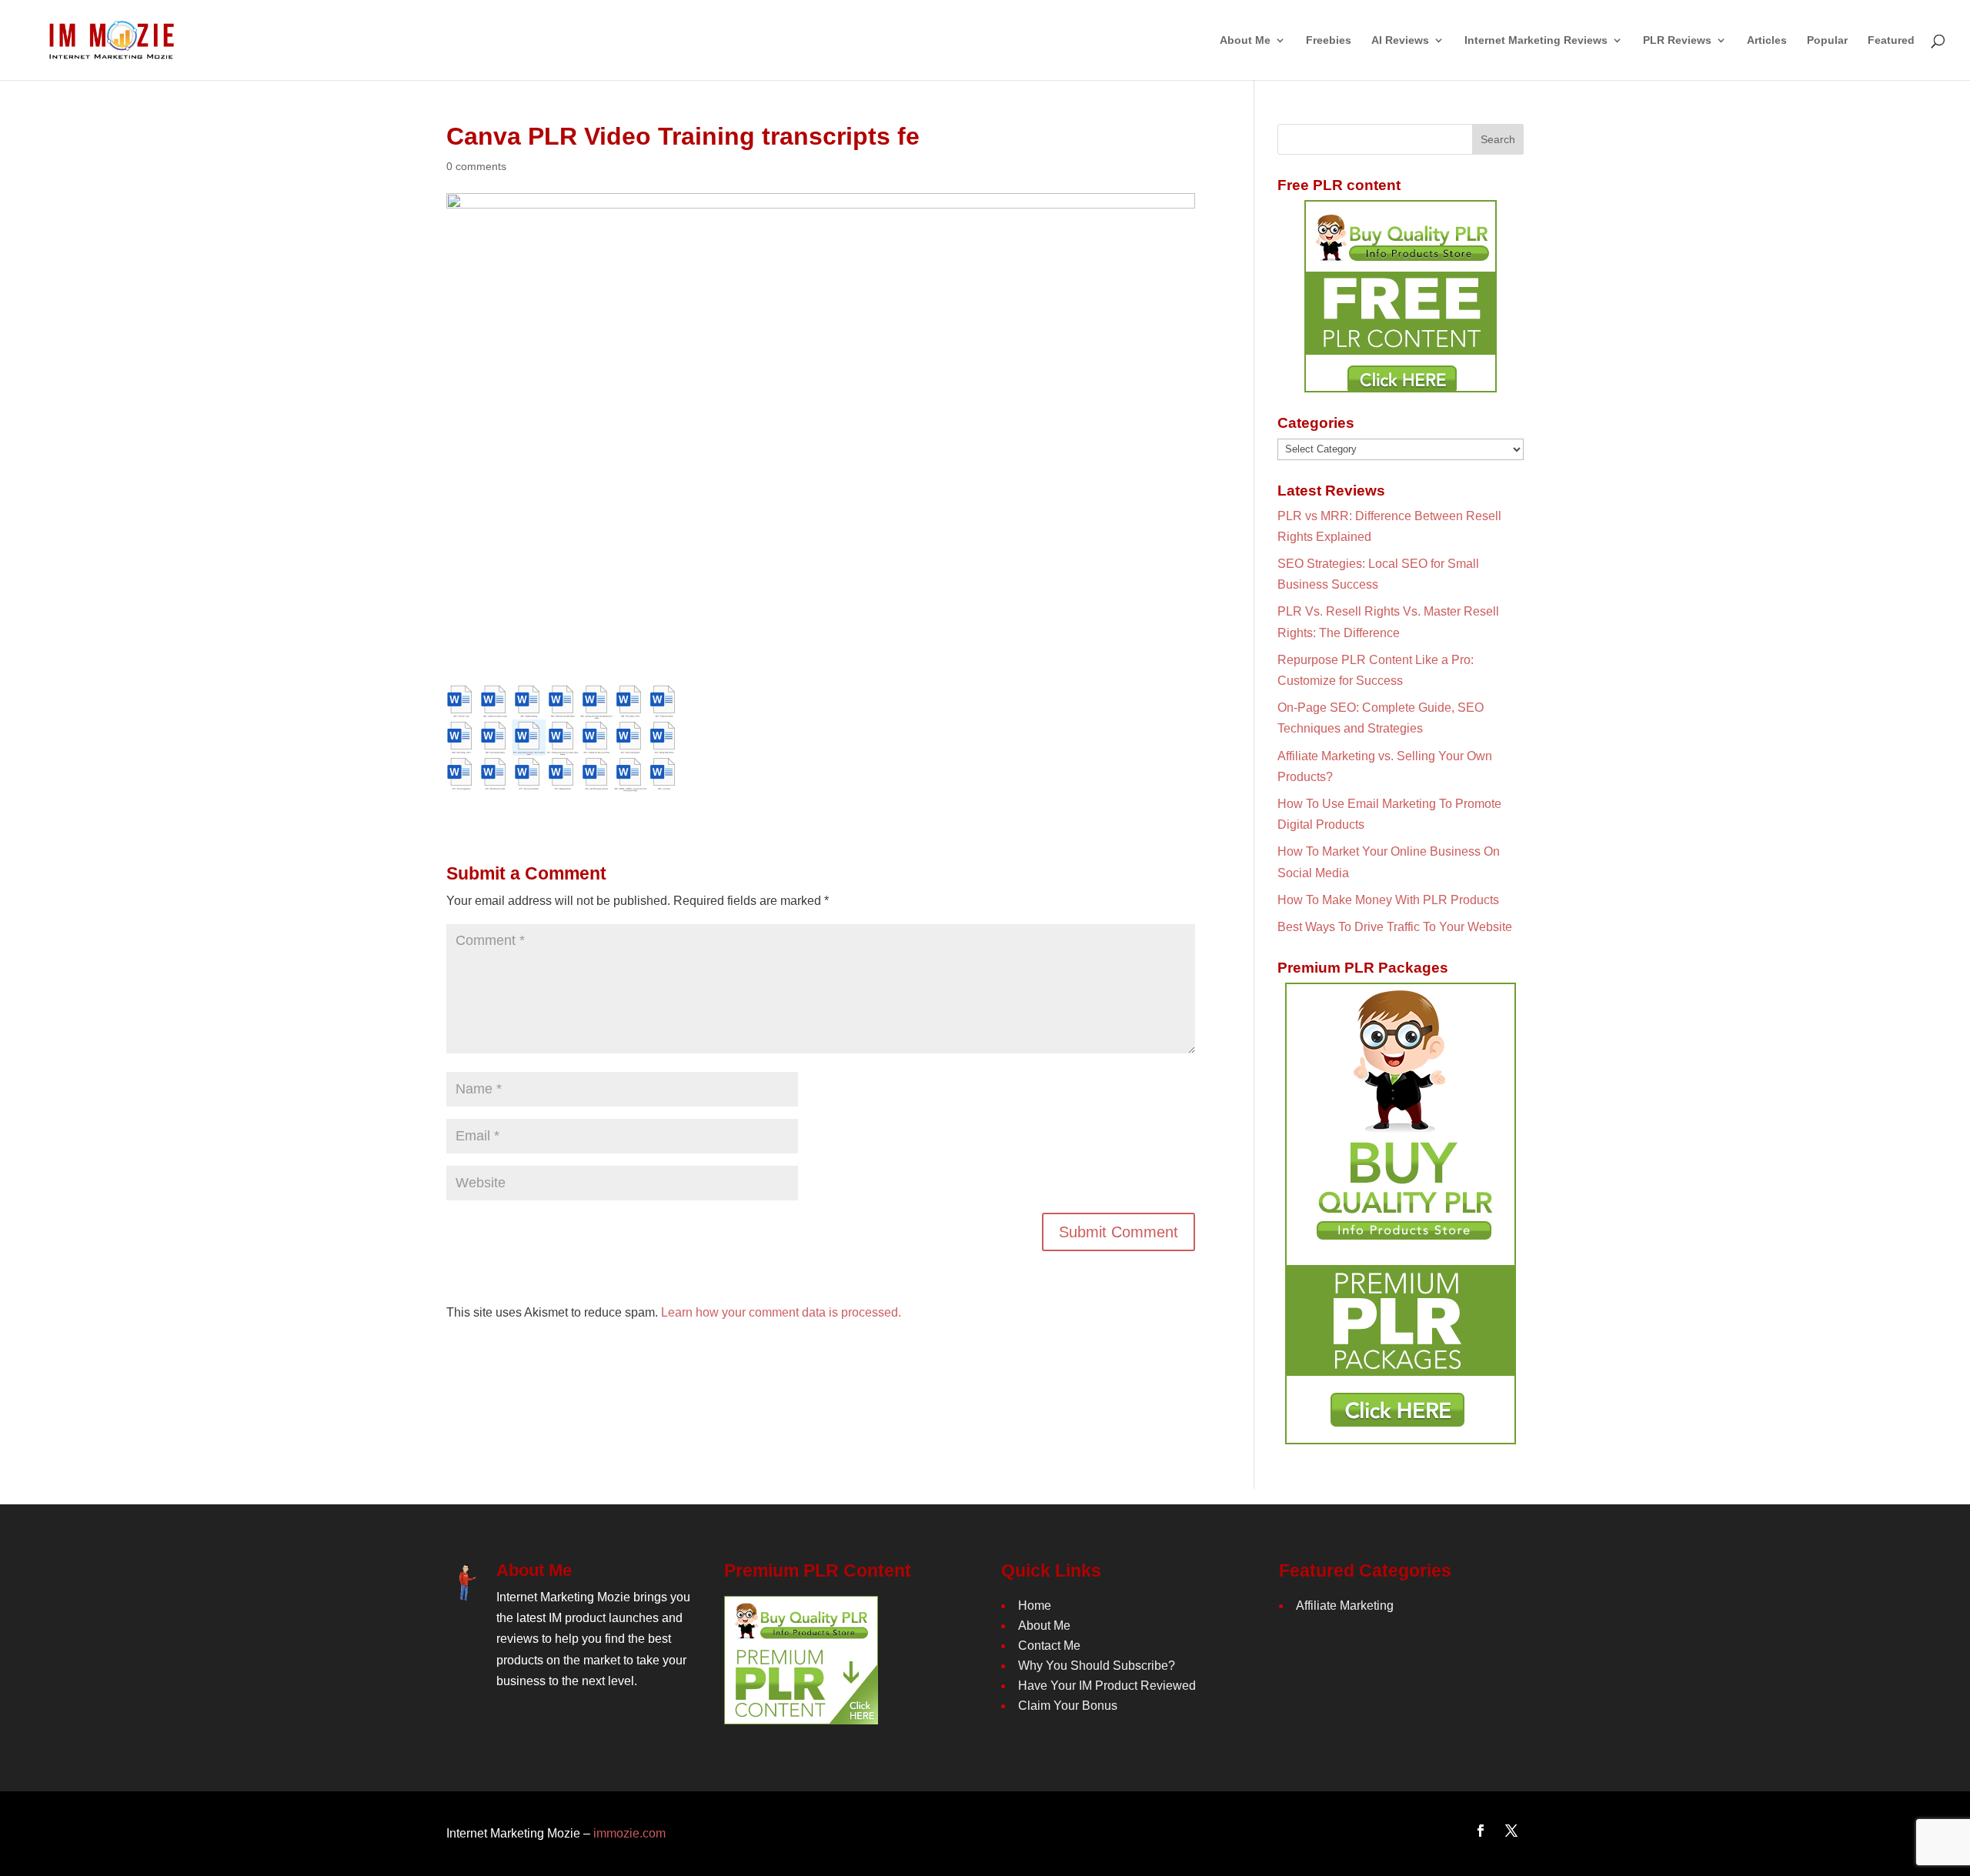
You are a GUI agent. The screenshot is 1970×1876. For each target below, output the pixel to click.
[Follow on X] (1511, 1831)
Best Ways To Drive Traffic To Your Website (1395, 927)
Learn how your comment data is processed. (781, 1312)
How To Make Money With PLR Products (1388, 900)
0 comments (476, 166)
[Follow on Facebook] (1481, 1831)
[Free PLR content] (1401, 296)
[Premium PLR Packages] (1401, 1213)
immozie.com (629, 1833)
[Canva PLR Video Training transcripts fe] (562, 784)
